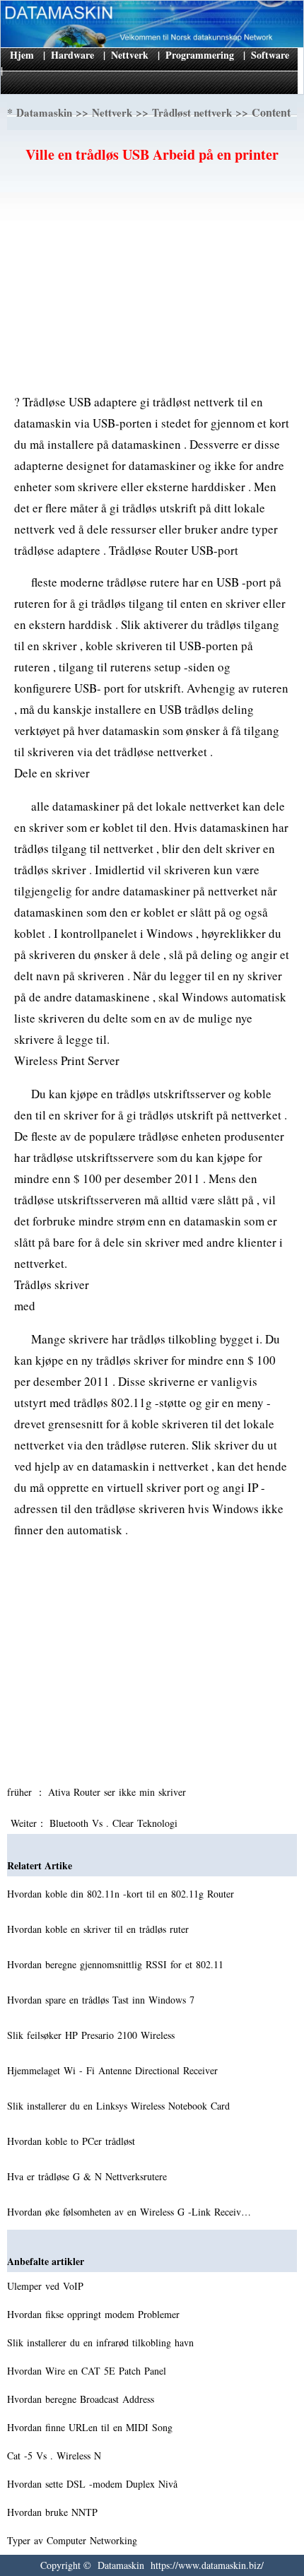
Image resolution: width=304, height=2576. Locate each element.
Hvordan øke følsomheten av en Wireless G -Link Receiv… (129, 2212)
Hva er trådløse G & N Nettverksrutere (89, 2176)
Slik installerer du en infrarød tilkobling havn (102, 2342)
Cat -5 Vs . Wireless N (56, 2456)
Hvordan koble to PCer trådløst (73, 2141)
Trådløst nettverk (192, 112)
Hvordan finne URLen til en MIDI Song (92, 2427)
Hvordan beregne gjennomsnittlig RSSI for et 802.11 (117, 1964)
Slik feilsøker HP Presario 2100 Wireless (93, 2035)
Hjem (22, 55)
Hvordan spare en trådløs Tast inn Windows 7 (103, 2000)
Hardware (72, 55)
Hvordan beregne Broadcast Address (82, 2399)
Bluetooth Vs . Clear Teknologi (115, 1823)
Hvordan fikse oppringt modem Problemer (95, 2314)
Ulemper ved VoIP (47, 2286)
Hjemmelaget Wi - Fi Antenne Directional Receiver (114, 2070)
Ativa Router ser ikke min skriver (119, 1792)
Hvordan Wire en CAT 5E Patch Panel (88, 2371)
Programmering (200, 55)
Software (270, 55)
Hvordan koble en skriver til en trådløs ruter (100, 1929)
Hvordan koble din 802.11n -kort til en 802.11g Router (122, 1894)
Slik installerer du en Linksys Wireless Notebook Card (120, 2106)
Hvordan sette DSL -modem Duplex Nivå (94, 2484)
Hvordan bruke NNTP (54, 2512)
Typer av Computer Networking (74, 2540)
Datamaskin (44, 112)
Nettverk (130, 55)
